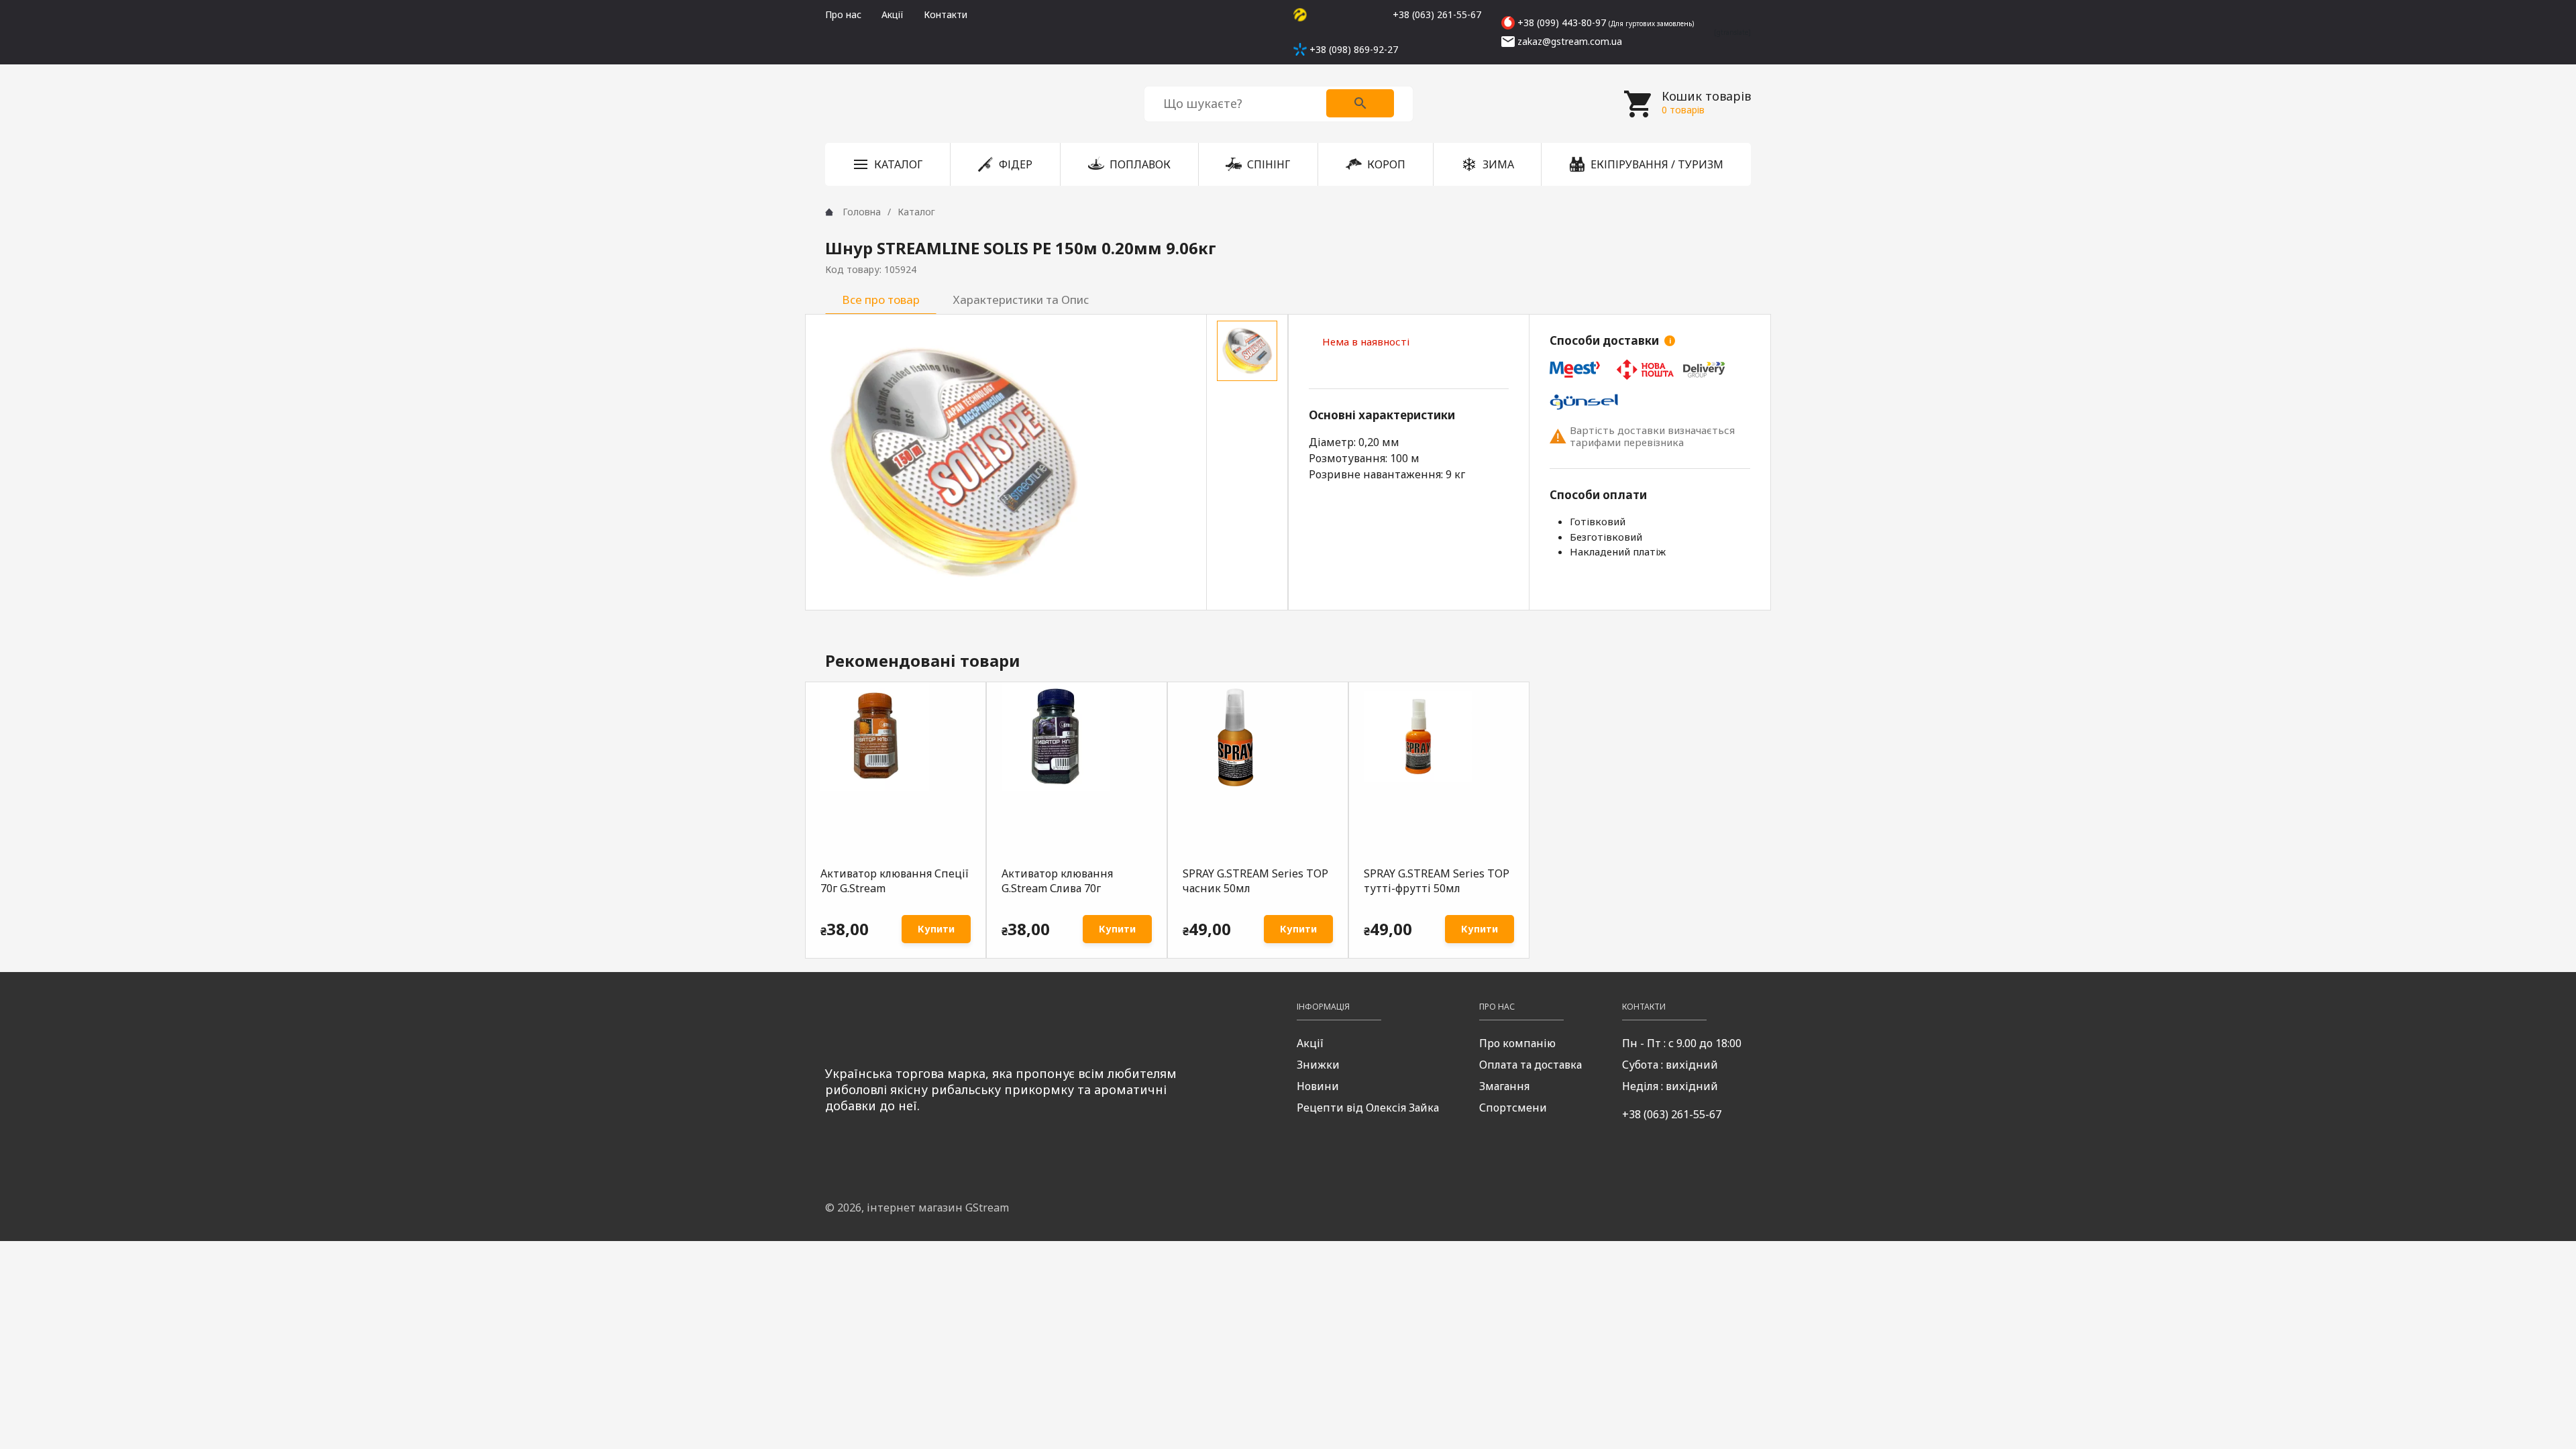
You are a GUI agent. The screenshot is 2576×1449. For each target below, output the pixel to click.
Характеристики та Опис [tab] (1021, 300)
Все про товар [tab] (881, 300)
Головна (862, 212)
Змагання (1504, 1086)
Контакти (946, 14)
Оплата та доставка (1531, 1065)
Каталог (916, 212)
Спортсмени (1513, 1108)
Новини (1318, 1086)
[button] (888, 164)
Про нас (843, 14)
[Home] (829, 212)
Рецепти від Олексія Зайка (1368, 1108)
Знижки (1318, 1065)
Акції (893, 14)
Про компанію (1517, 1043)
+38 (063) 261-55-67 (1672, 1114)
